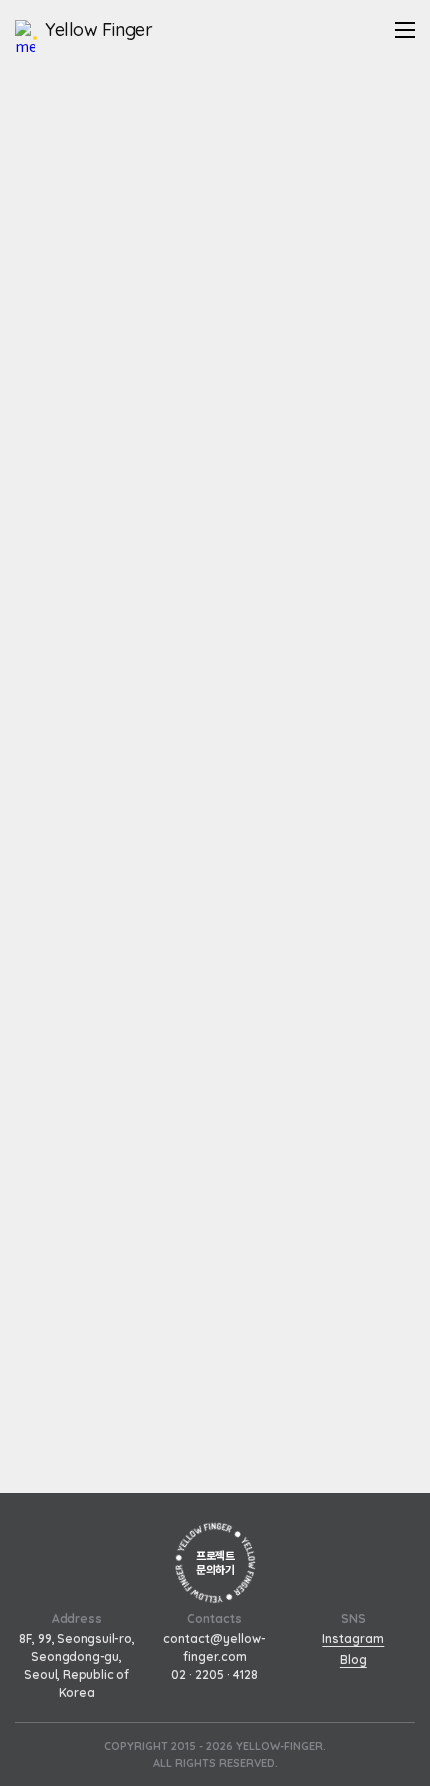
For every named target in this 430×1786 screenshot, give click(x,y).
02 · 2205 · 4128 (214, 1674)
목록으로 (215, 1467)
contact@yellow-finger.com (214, 1647)
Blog (353, 1659)
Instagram (353, 1638)
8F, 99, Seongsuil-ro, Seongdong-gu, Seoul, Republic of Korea (77, 1665)
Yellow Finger (98, 30)
